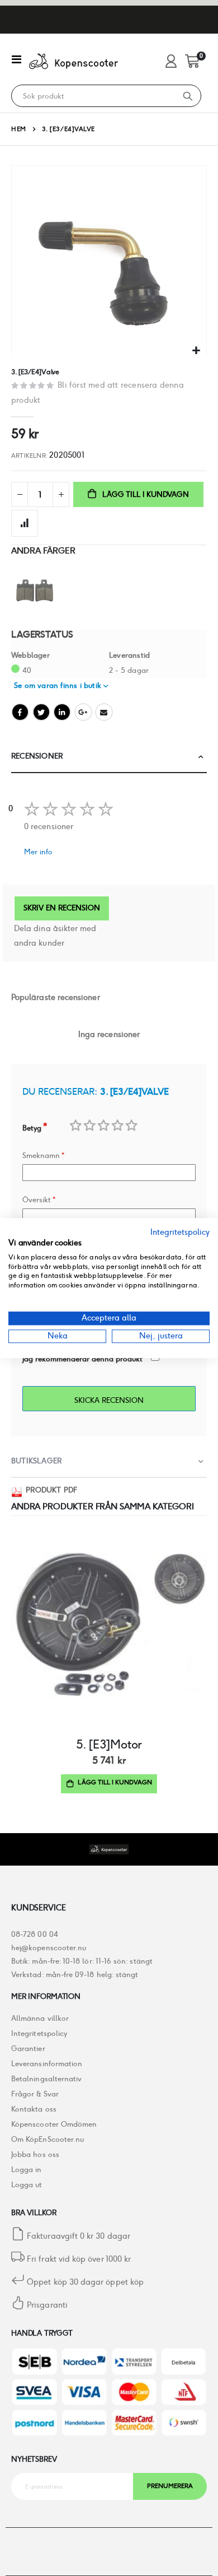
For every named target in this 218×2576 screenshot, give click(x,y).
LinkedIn (62, 712)
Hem (19, 129)
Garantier (28, 2049)
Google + (83, 712)
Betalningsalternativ (46, 2079)
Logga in (27, 2170)
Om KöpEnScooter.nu (48, 2139)
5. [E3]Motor (109, 1744)
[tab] (109, 757)
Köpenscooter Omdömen (54, 2124)
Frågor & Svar (35, 2094)
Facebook (20, 712)
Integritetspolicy (39, 2033)
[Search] (188, 96)
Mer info (38, 852)
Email (104, 712)
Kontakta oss (34, 2109)
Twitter (41, 712)
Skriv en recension (62, 908)
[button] (196, 351)
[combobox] (93, 96)
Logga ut (27, 2185)
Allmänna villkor (40, 2018)
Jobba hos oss (35, 2154)
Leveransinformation (47, 2064)
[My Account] (171, 62)
